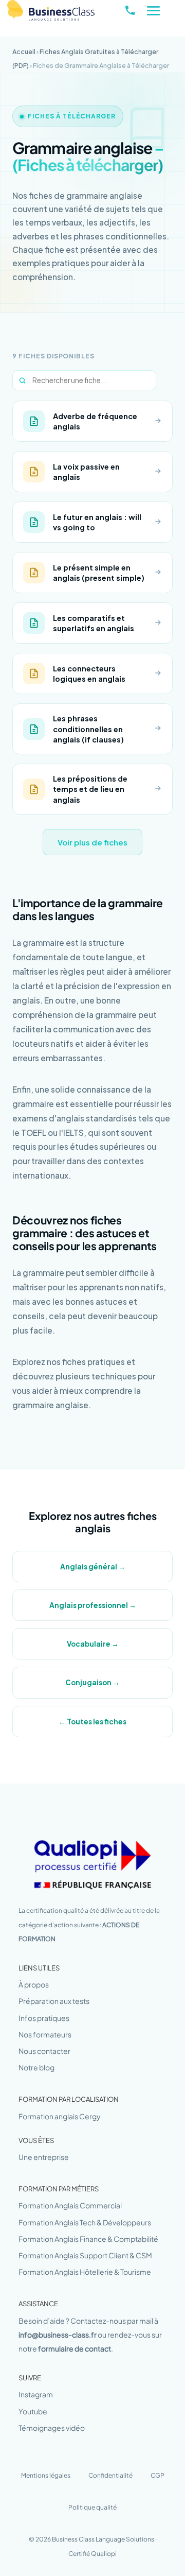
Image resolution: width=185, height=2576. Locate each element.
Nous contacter (44, 2051)
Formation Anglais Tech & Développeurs (85, 2222)
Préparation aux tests (54, 2001)
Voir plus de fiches (92, 842)
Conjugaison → (92, 1682)
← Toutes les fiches (92, 1722)
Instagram (36, 2394)
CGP (158, 2475)
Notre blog (36, 2067)
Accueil (24, 51)
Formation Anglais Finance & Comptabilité (88, 2239)
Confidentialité (110, 2475)
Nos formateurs (45, 2034)
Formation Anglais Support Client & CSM (85, 2255)
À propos (34, 1984)
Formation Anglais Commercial (70, 2205)
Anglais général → (93, 1567)
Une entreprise (44, 2157)
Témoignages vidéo (52, 2428)
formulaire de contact (75, 2348)
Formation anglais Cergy (60, 2116)
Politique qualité (92, 2507)
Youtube (33, 2411)
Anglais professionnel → (93, 1605)
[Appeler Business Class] (130, 10)
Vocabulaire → (93, 1644)
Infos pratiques (44, 2018)
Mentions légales (46, 2475)
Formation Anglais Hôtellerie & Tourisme (85, 2272)
